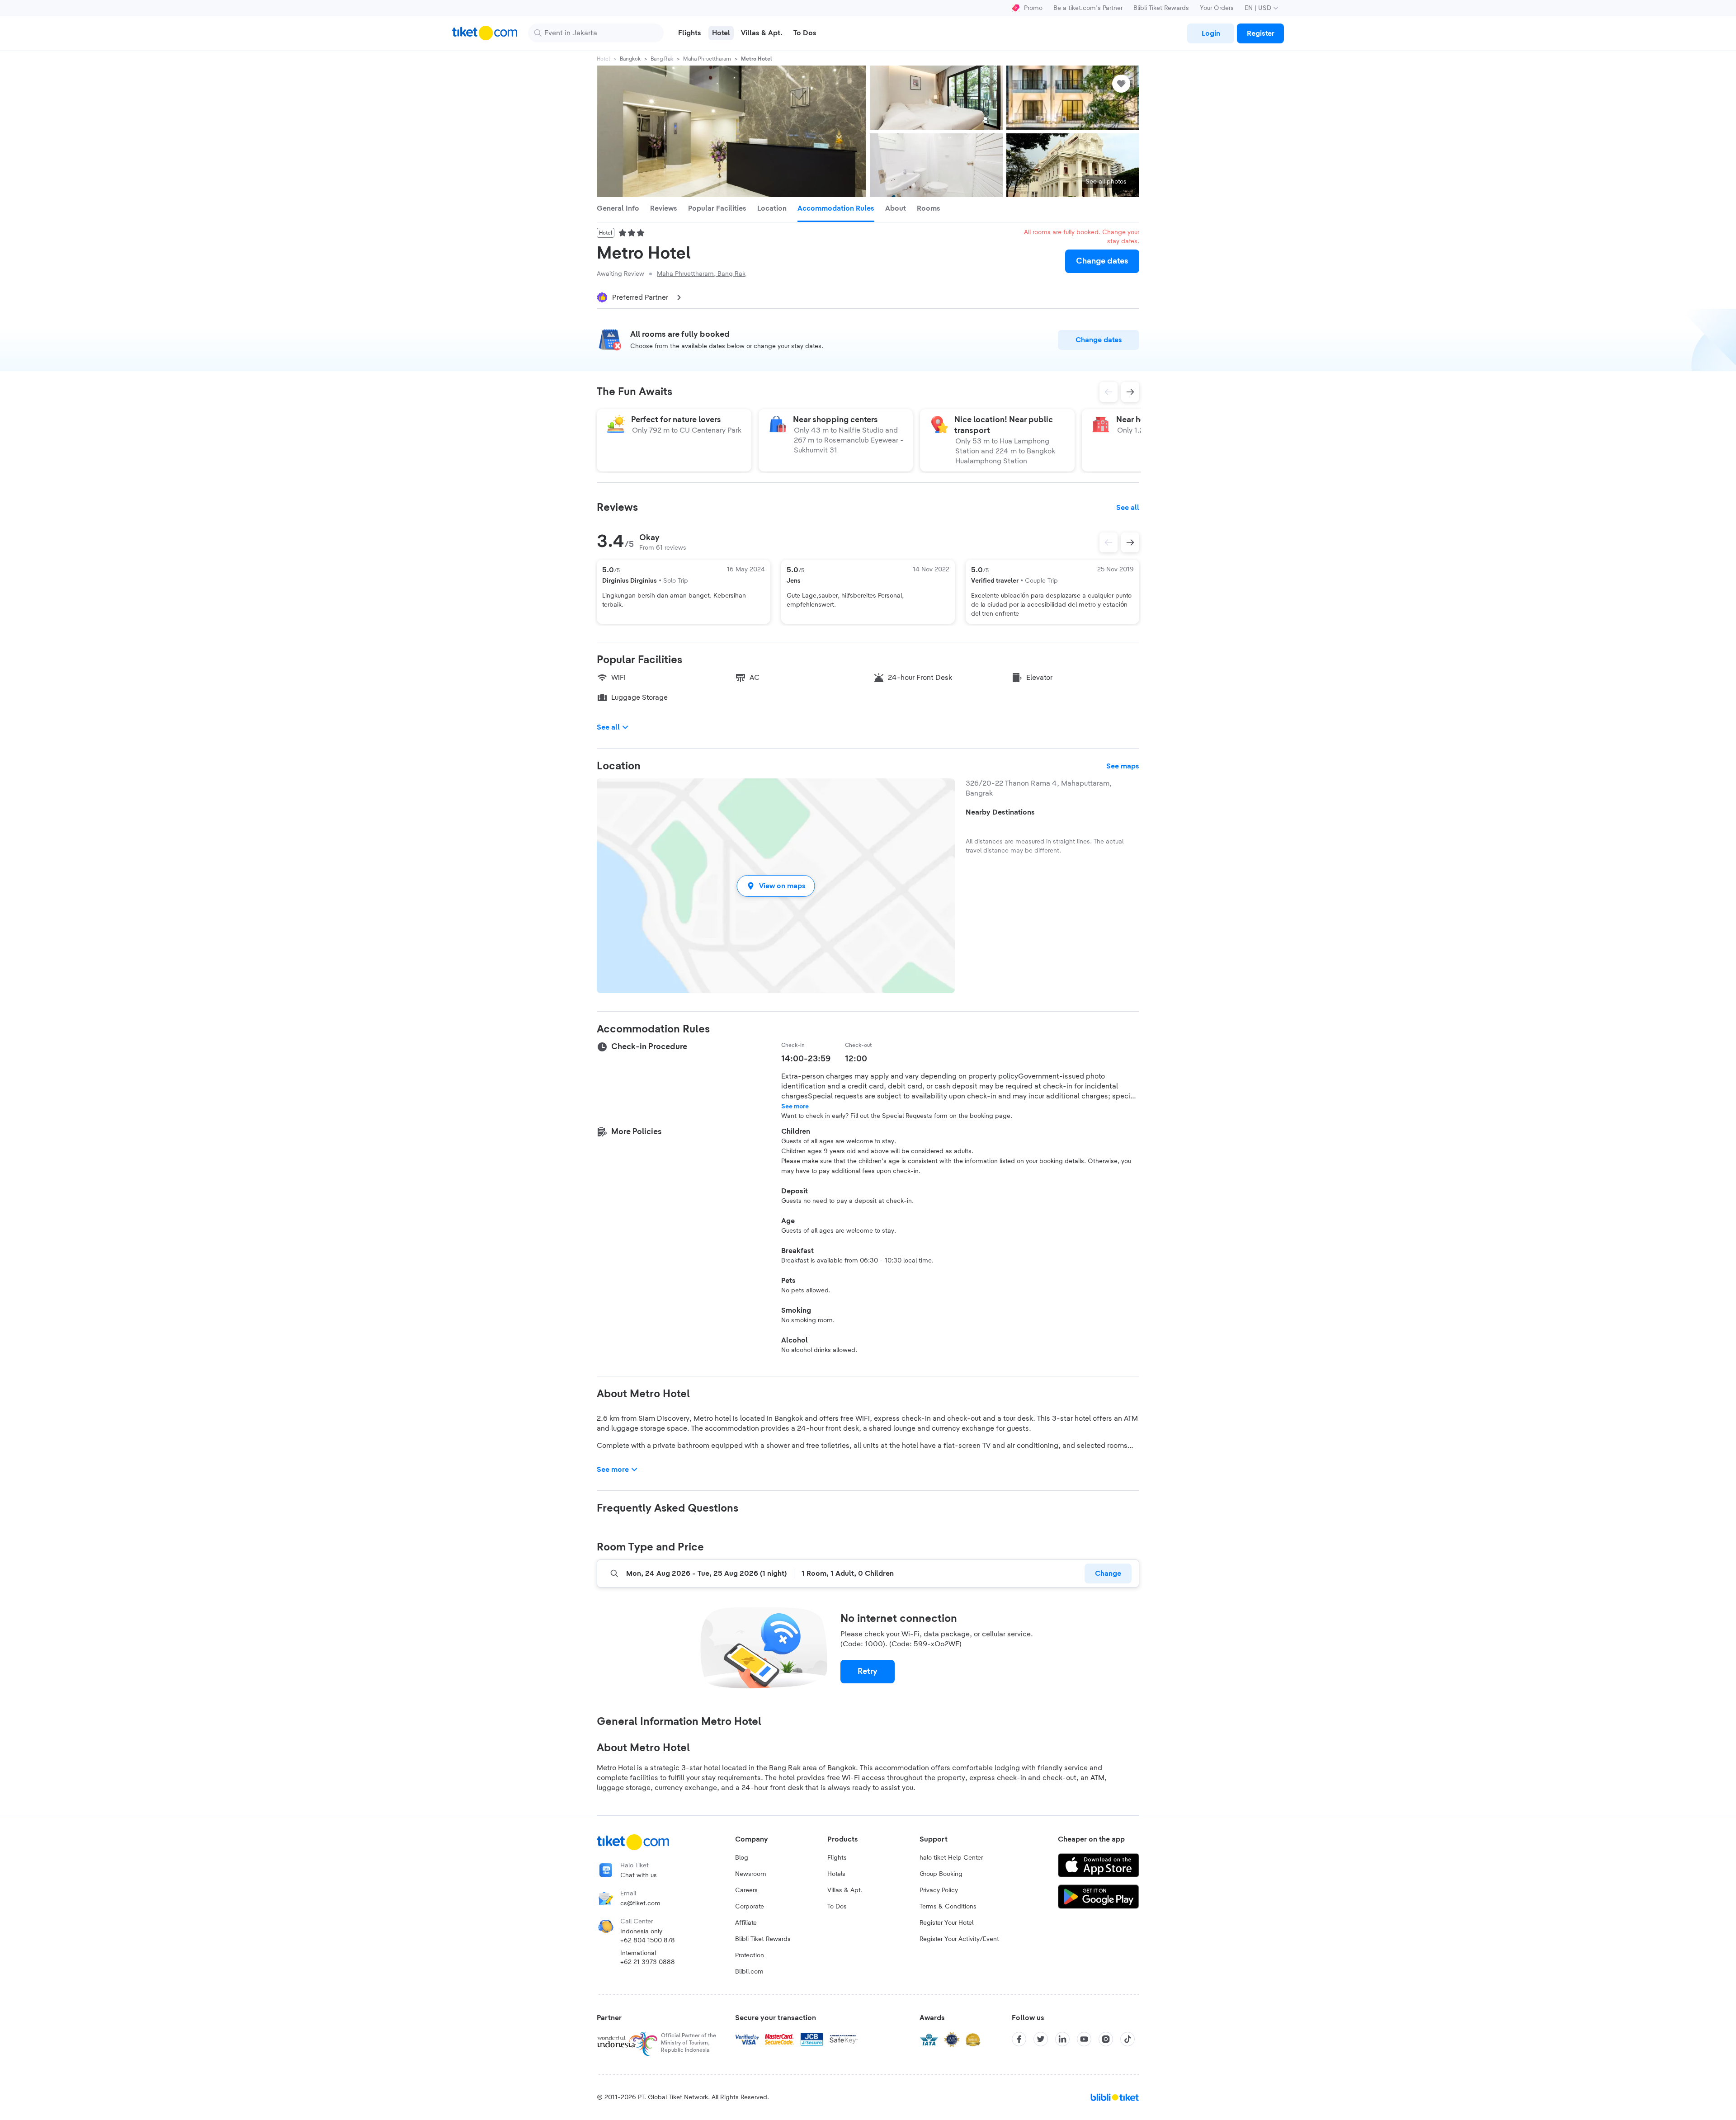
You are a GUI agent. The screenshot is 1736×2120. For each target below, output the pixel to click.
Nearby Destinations (1000, 812)
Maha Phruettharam (707, 59)
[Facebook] (1019, 2039)
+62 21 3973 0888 (648, 1962)
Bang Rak (662, 59)
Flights (837, 1858)
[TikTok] (1127, 2039)
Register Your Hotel (946, 1923)
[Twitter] (1041, 2039)
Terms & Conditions (948, 1907)
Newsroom (751, 1874)
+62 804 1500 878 (648, 1941)
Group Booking (941, 1874)
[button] (776, 886)
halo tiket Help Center (951, 1858)
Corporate (750, 1907)
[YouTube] (1084, 2039)
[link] (1211, 33)
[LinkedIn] (1062, 2039)
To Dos (837, 1907)
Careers (746, 1890)
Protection (750, 1955)
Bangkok (630, 59)
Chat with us (639, 1875)
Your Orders (1217, 8)
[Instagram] (1106, 2039)
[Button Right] (1130, 542)
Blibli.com (749, 1972)
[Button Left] (1109, 542)
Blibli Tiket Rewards (1161, 8)
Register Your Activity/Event (959, 1939)
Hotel (603, 59)
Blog (742, 1858)
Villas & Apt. (845, 1890)
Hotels (836, 1874)
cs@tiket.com (640, 1903)
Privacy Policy (939, 1890)
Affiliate (746, 1923)
